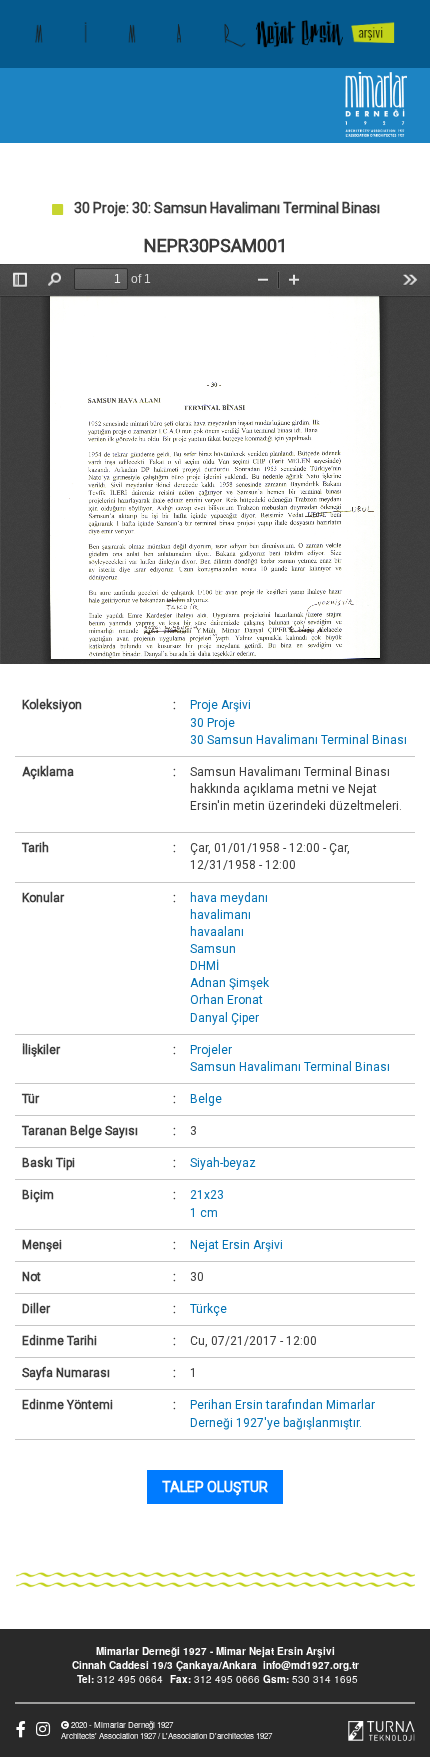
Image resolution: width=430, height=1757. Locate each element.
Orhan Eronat (226, 1000)
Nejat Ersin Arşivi (236, 1245)
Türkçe (208, 1309)
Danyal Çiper (224, 1018)
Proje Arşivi (220, 705)
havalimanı (220, 915)
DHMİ (204, 966)
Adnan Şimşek (229, 983)
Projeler (211, 1050)
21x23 (207, 1195)
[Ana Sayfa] (215, 34)
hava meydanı (229, 898)
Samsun (213, 949)
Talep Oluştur (215, 1487)
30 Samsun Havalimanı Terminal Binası (298, 740)
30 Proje (212, 723)
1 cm (204, 1213)
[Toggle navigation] (33, 106)
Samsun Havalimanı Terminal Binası (290, 1067)
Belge (206, 1099)
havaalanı (217, 932)
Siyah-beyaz (223, 1163)
